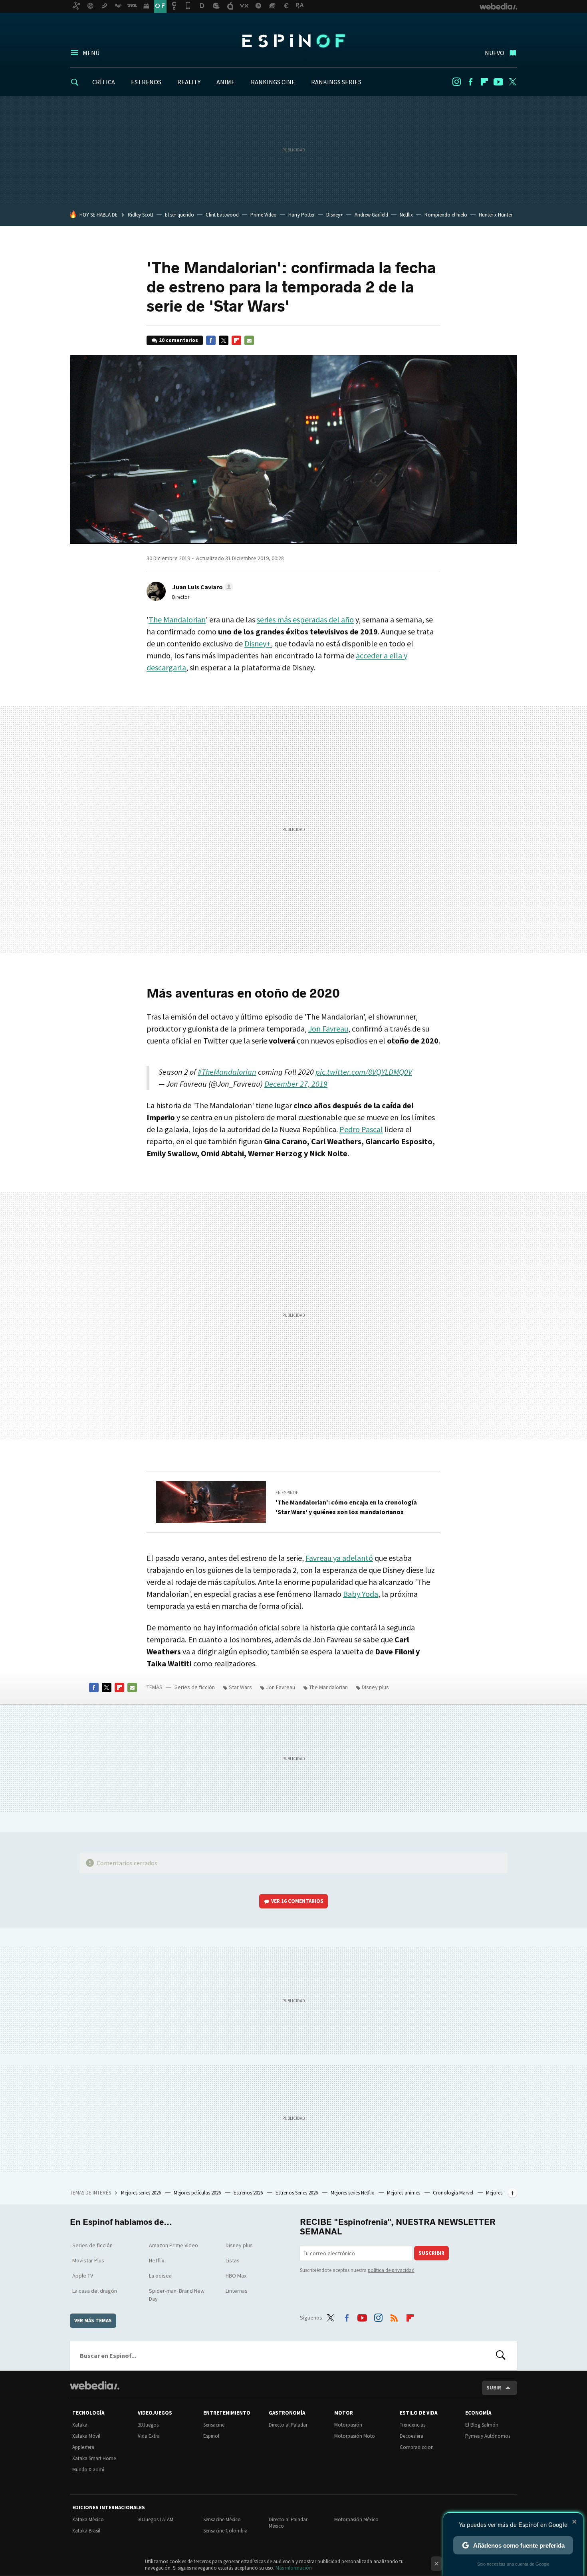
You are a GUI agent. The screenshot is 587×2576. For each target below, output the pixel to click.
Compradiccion (417, 2447)
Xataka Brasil (86, 2531)
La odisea (160, 2276)
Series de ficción (195, 1687)
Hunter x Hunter (496, 215)
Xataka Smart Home (94, 2458)
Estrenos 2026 (249, 2193)
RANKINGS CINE (273, 82)
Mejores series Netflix (353, 2193)
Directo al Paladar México (288, 2523)
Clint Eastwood (222, 215)
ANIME (226, 82)
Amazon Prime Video (174, 2245)
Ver (297, 1901)
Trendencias (412, 2425)
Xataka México (88, 2519)
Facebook (470, 82)
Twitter (512, 82)
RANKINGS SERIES (336, 82)
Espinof (293, 41)
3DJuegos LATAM (156, 2519)
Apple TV (83, 2276)
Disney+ (335, 215)
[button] (201, 587)
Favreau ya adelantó (339, 1558)
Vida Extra (149, 2436)
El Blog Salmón (482, 2425)
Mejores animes (404, 2193)
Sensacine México (222, 2519)
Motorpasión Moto (355, 2436)
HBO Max (236, 2276)
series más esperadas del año (305, 619)
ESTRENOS (146, 82)
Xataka (80, 2425)
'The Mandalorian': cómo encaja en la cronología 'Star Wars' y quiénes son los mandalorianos (346, 1507)
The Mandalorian (177, 619)
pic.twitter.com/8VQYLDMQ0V (364, 1072)
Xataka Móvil (86, 2436)
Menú (91, 53)
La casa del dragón (95, 2291)
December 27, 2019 (296, 1084)
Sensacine (214, 2425)
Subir (494, 2388)
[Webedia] (95, 2385)
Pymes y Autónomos (488, 2436)
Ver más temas (93, 2321)
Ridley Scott (141, 215)
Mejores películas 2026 (198, 2193)
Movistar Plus (88, 2260)
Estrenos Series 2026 (297, 2193)
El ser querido (179, 215)
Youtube (498, 82)
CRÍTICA (104, 82)
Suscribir (431, 2253)
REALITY (189, 82)
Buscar (501, 2355)
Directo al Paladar (288, 2425)
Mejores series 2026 (142, 2193)
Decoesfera (411, 2436)
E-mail (249, 340)
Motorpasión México (356, 2519)
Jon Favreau (328, 1029)
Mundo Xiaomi (88, 2470)
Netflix (406, 215)
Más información (294, 2568)
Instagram (456, 82)
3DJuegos (148, 2425)
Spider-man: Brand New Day (177, 2295)
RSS (394, 2316)
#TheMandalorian (227, 1072)
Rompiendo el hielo (446, 215)
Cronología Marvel (454, 2193)
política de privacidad (391, 2270)
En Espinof (287, 1493)
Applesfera (83, 2447)
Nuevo (495, 53)
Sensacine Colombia (225, 2531)
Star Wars (240, 1687)
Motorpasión (348, 2425)
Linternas (237, 2291)
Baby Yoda (361, 1594)
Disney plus (375, 1687)
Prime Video (264, 215)
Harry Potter (301, 215)
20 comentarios (178, 340)
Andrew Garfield (371, 215)
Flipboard (484, 82)
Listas (233, 2260)
